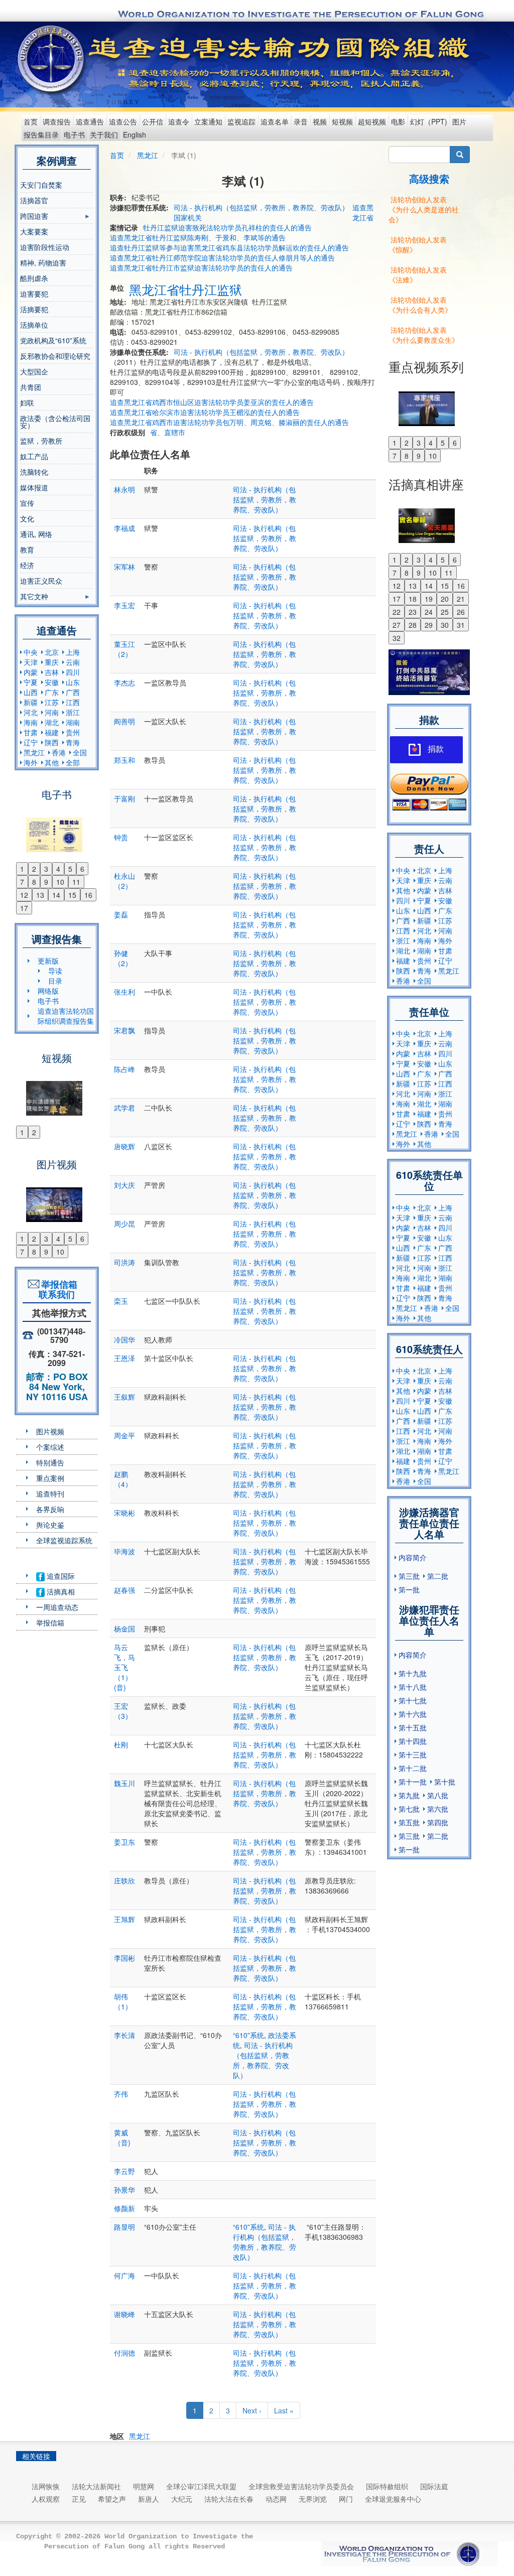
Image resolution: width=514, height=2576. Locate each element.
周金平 (124, 1435)
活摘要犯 (34, 309)
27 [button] (397, 625)
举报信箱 (50, 1622)
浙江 (73, 712)
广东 (52, 692)
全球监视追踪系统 (64, 1540)
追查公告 (123, 121)
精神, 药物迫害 (43, 262)
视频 (320, 121)
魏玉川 (124, 1783)
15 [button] (72, 895)
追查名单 (275, 121)
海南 (31, 722)
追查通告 (90, 121)
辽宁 (31, 742)
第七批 (409, 1809)
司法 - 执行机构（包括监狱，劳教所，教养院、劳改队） (261, 207)
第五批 (409, 1822)
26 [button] (461, 612)
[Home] (52, 59)
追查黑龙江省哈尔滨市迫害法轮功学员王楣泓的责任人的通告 (205, 412)
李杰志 (124, 683)
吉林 (52, 672)
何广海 (124, 2275)
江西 (73, 702)
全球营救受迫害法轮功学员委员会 (301, 2486)
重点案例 (50, 1478)
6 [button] (82, 869)
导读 (55, 971)
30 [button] (445, 625)
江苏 (52, 702)
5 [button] (70, 869)
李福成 (124, 528)
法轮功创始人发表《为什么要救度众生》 (424, 335)
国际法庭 (434, 2486)
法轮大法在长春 (229, 2499)
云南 (73, 662)
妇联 (27, 402)
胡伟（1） (123, 2001)
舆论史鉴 (50, 1525)
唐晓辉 (124, 1146)
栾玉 (121, 1301)
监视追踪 (241, 121)
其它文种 (34, 598)
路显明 (124, 2227)
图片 (459, 121)
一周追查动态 (57, 1607)
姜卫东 (124, 1842)
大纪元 (182, 2499)
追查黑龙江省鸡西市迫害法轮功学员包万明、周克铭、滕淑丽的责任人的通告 (229, 422)
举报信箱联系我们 (57, 1289)
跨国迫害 (34, 217)
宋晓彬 (124, 1513)
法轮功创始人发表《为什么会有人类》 (420, 305)
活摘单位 (34, 325)
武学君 (124, 1108)
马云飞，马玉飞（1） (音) (124, 1667)
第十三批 (413, 1754)
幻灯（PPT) (429, 121)
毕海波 (124, 1551)
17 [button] (24, 908)
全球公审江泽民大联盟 (201, 2486)
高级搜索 (429, 178)
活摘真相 (60, 1591)
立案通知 (208, 121)
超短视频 (372, 121)
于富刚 (124, 798)
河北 (31, 712)
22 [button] (397, 612)
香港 (59, 752)
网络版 (48, 991)
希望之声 (112, 2499)
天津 (31, 662)
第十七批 (413, 1700)
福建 (52, 732)
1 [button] (22, 869)
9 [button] (46, 882)
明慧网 (144, 2486)
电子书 (74, 134)
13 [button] (40, 895)
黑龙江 (34, 752)
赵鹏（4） (123, 1479)
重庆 (52, 662)
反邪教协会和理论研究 (55, 356)
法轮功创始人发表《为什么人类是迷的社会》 (424, 209)
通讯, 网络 (36, 534)
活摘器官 (34, 200)
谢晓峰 (124, 2314)
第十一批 (413, 1782)
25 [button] (445, 612)
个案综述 (50, 1447)
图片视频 (50, 1431)
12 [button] (24, 895)
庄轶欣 (124, 1880)
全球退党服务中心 (393, 2499)
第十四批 (413, 1741)
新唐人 (149, 2499)
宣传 (27, 503)
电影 (398, 121)
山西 (31, 692)
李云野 (124, 2171)
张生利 (124, 992)
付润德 (124, 2353)
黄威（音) (122, 2137)
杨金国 (124, 1629)
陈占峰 (124, 1069)
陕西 (52, 742)
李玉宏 (124, 605)
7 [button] (22, 882)
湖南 (73, 722)
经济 (27, 565)
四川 (73, 672)
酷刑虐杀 (34, 278)
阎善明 (124, 721)
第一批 (409, 1589)
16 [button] (88, 895)
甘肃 (31, 732)
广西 (73, 692)
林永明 (124, 489)
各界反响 (50, 1509)
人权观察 (46, 2499)
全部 (73, 762)
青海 (73, 742)
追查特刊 (50, 1494)
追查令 (179, 121)
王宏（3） (123, 1711)
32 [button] (397, 638)
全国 (80, 752)
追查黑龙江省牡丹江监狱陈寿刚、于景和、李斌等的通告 (198, 237)
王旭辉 (124, 1919)
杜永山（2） (124, 881)
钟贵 (121, 837)
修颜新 (124, 2208)
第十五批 (413, 1727)
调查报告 (57, 121)
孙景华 (124, 2190)
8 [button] (34, 882)
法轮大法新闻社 (96, 2486)
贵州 (73, 732)
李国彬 (124, 1958)
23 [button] (413, 612)
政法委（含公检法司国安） (55, 422)
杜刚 (121, 1744)
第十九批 (413, 1673)
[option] (57, 829)
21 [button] (461, 599)
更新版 (48, 961)
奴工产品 (34, 456)
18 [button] (413, 599)
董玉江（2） (124, 649)
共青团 (31, 387)
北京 (52, 652)
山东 (73, 682)
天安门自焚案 (41, 185)
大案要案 (34, 231)
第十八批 (413, 1687)
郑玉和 (124, 760)
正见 (79, 2499)
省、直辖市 (168, 432)
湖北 (52, 722)
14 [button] (56, 895)
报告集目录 (41, 134)
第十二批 (413, 1768)
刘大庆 (124, 1185)
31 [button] (461, 625)
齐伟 (121, 2094)
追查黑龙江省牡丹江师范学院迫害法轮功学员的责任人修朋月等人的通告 (222, 257)
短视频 (342, 121)
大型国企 (34, 371)
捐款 (436, 749)
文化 (27, 518)
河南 (52, 712)
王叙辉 (124, 1397)
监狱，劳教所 (41, 441)
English (135, 134)
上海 (73, 652)
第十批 (445, 1782)
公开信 (153, 121)
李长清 (124, 2035)
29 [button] (429, 625)
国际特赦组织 (387, 2486)
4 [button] (58, 869)
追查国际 (60, 1576)
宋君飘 (124, 1030)
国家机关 (188, 217)
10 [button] (60, 882)
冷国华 (124, 1339)
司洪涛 (124, 1262)
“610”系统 (248, 2035)
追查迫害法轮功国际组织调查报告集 (66, 1016)
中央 (31, 652)
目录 (55, 981)
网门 (346, 2499)
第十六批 (413, 1714)
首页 (31, 121)
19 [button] (429, 599)
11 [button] (76, 882)
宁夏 (31, 682)
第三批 (409, 1576)
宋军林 (124, 567)
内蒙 (31, 672)
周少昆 (124, 1224)
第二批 (438, 1576)
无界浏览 (313, 2499)
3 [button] (46, 869)
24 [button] (429, 612)
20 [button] (445, 599)
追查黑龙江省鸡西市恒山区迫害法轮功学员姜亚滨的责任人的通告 (212, 402)
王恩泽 (124, 1358)
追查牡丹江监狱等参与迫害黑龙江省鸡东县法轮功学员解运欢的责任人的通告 (229, 247)
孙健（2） (123, 958)
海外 (31, 762)
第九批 (409, 1795)
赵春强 (124, 1590)
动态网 (276, 2499)
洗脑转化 (34, 472)
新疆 (31, 702)
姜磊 (121, 914)
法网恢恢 (46, 2486)
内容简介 (413, 1557)
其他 (52, 762)
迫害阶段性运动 (45, 247)
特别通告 (50, 1462)
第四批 (438, 1822)
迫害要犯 (34, 294)
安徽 (52, 682)
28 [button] (413, 625)
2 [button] (34, 869)
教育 (27, 550)
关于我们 (104, 134)
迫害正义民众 (41, 581)
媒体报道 (34, 487)
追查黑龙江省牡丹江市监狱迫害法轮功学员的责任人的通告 (201, 267)
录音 (301, 121)
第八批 (438, 1795)
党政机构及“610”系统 (53, 340)
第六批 (438, 1809)
